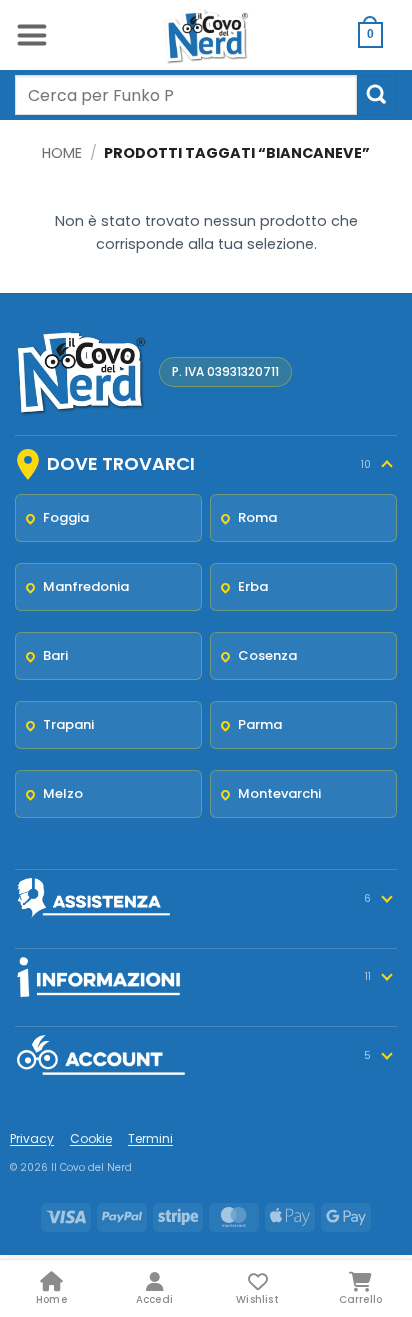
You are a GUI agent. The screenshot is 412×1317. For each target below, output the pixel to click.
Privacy (32, 1138)
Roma (257, 517)
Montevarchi (279, 793)
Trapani (68, 724)
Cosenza (267, 655)
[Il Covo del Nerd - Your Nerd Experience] (206, 35)
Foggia (66, 517)
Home (62, 153)
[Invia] (377, 94)
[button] (31, 35)
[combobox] (186, 95)
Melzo (63, 793)
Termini (150, 1138)
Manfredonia (86, 586)
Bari (55, 655)
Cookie (91, 1138)
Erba (253, 586)
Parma (260, 724)
